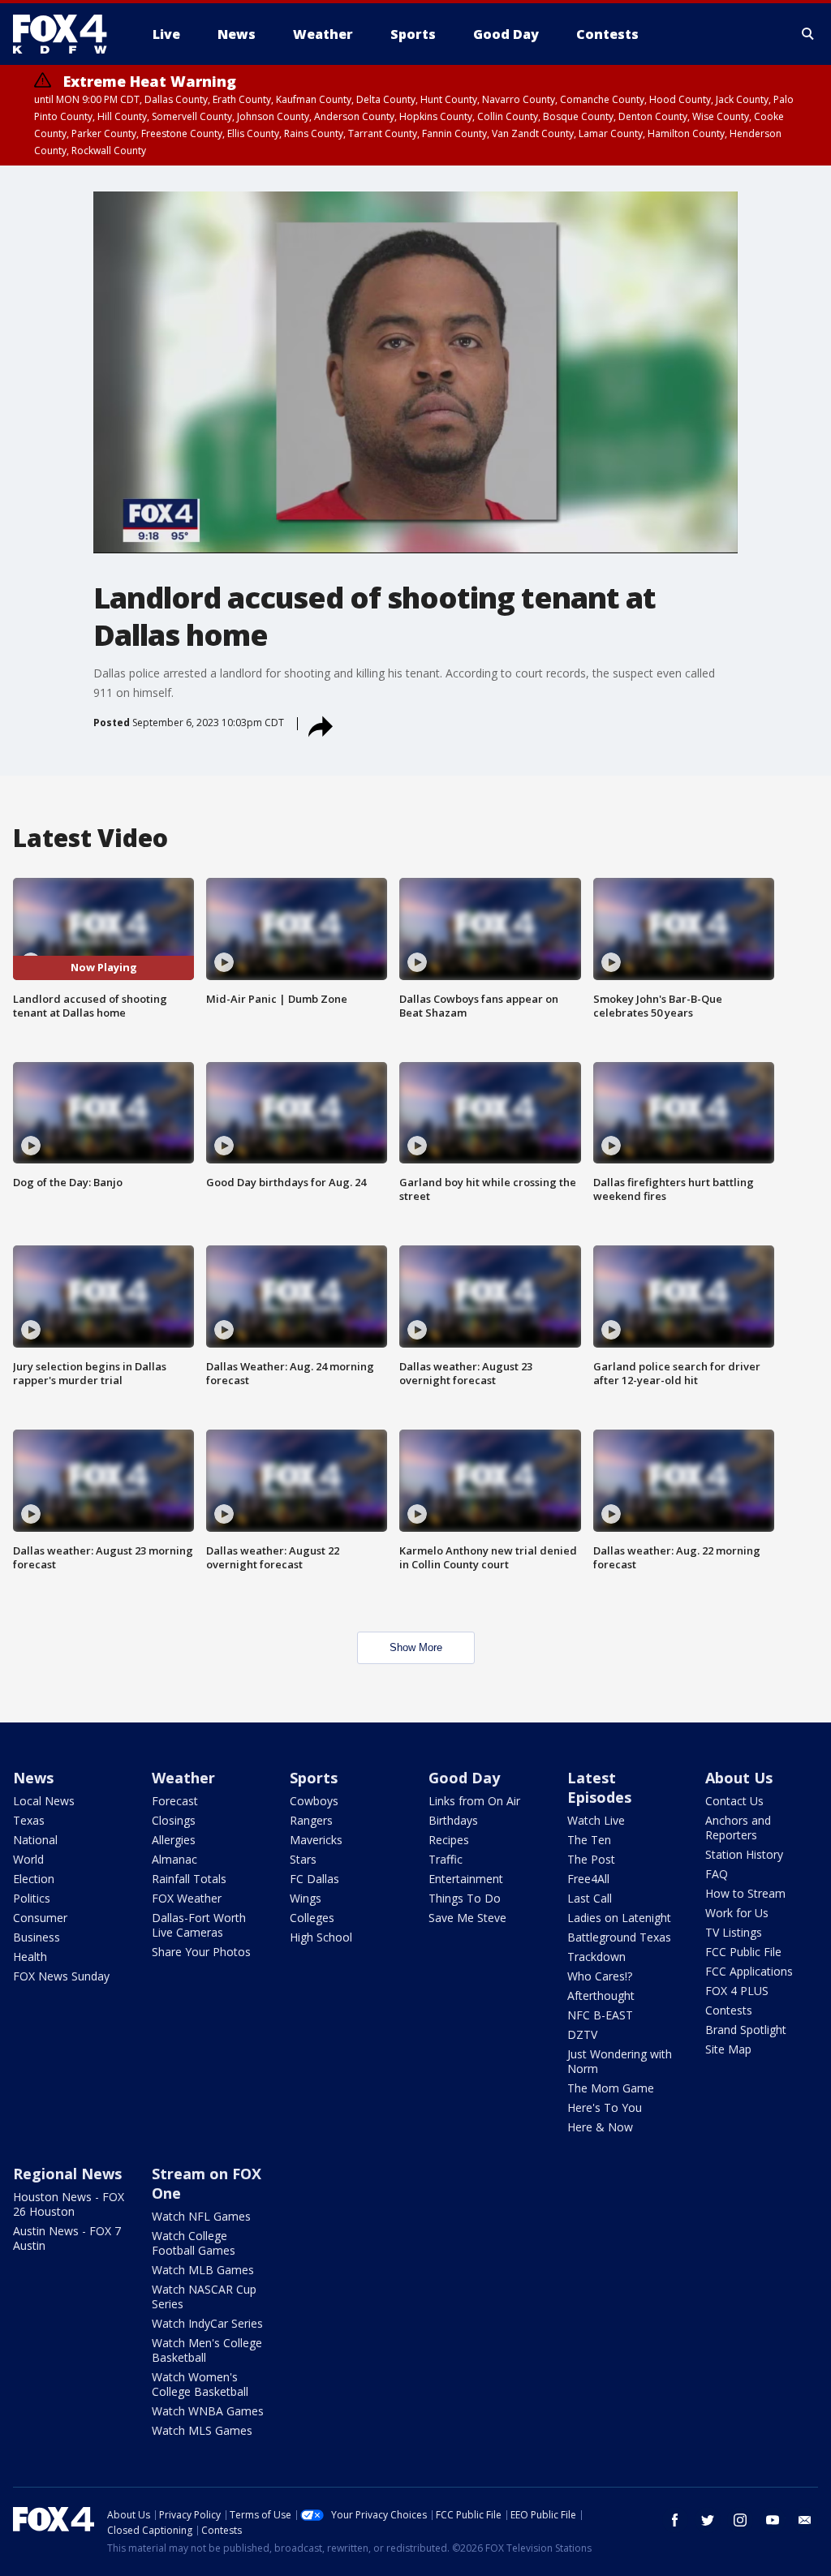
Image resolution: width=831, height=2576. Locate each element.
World (28, 1859)
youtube (773, 2520)
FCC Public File (743, 1952)
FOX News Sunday (61, 1976)
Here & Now (600, 2127)
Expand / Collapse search (808, 34)
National (35, 1840)
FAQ (717, 1874)
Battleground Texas (619, 1937)
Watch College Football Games (194, 2243)
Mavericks (316, 1840)
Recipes (449, 1840)
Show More (416, 1647)
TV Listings (734, 1932)
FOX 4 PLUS (737, 1991)
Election (34, 1879)
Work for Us (737, 1913)
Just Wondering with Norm (620, 2061)
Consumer (40, 1918)
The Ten (589, 1840)
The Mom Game (611, 2088)
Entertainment (466, 1879)
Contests (729, 2010)
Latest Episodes (599, 1787)
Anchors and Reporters (738, 1828)
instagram (740, 2520)
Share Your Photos (201, 1952)
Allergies (174, 1840)
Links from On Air (474, 1801)
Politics (32, 1898)
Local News (44, 1801)
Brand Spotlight (746, 2030)
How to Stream (745, 1893)
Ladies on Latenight (619, 1918)
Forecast (175, 1801)
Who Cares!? (600, 1976)
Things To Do (465, 1898)
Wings (306, 1898)
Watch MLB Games (203, 2270)
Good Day (464, 1778)
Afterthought (601, 1995)
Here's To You (605, 2107)
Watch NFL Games (201, 2216)
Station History (744, 1854)
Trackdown (596, 1957)
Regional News (67, 2174)
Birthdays (453, 1820)
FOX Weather (187, 1898)
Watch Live (596, 1820)
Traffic (446, 1859)
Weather (183, 1778)
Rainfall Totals (189, 1879)
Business (37, 1937)
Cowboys (314, 1801)
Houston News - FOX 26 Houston (69, 2204)
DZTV (582, 2034)
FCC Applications (749, 1971)
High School (321, 1937)
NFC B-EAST (600, 2015)
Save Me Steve (467, 1918)
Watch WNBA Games (208, 2411)
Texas (29, 1820)
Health (30, 1957)
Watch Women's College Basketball (200, 2384)
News (33, 1778)
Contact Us (734, 1801)
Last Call (590, 1898)
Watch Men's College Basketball (207, 2350)
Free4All (588, 1879)
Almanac (174, 1859)
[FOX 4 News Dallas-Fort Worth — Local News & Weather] (67, 34)
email (805, 2520)
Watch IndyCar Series (207, 2323)
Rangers (311, 1820)
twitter (708, 2520)
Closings (174, 1820)
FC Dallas (314, 1879)
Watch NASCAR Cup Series (204, 2296)
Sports (314, 1778)
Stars (303, 1859)
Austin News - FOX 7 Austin (67, 2238)
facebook (675, 2520)
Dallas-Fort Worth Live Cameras (199, 1925)
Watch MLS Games (202, 2430)
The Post (591, 1859)
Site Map (728, 2049)
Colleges (312, 1918)
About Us (739, 1778)
